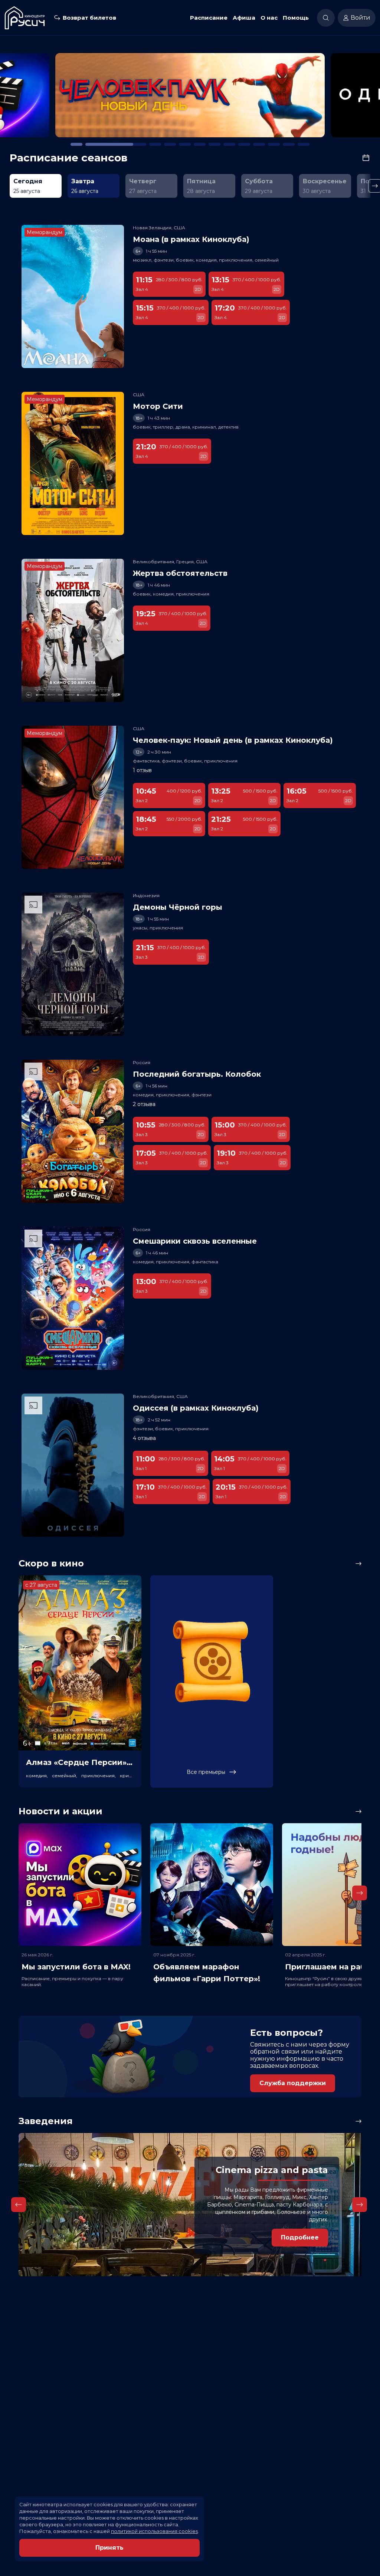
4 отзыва (144, 1438)
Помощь (296, 18)
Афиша (244, 18)
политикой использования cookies (154, 2531)
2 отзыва (144, 1104)
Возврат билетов (89, 18)
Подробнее (300, 2237)
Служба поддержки (293, 2083)
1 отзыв (142, 770)
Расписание (209, 18)
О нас (269, 18)
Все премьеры (206, 1772)
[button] (56, 99)
